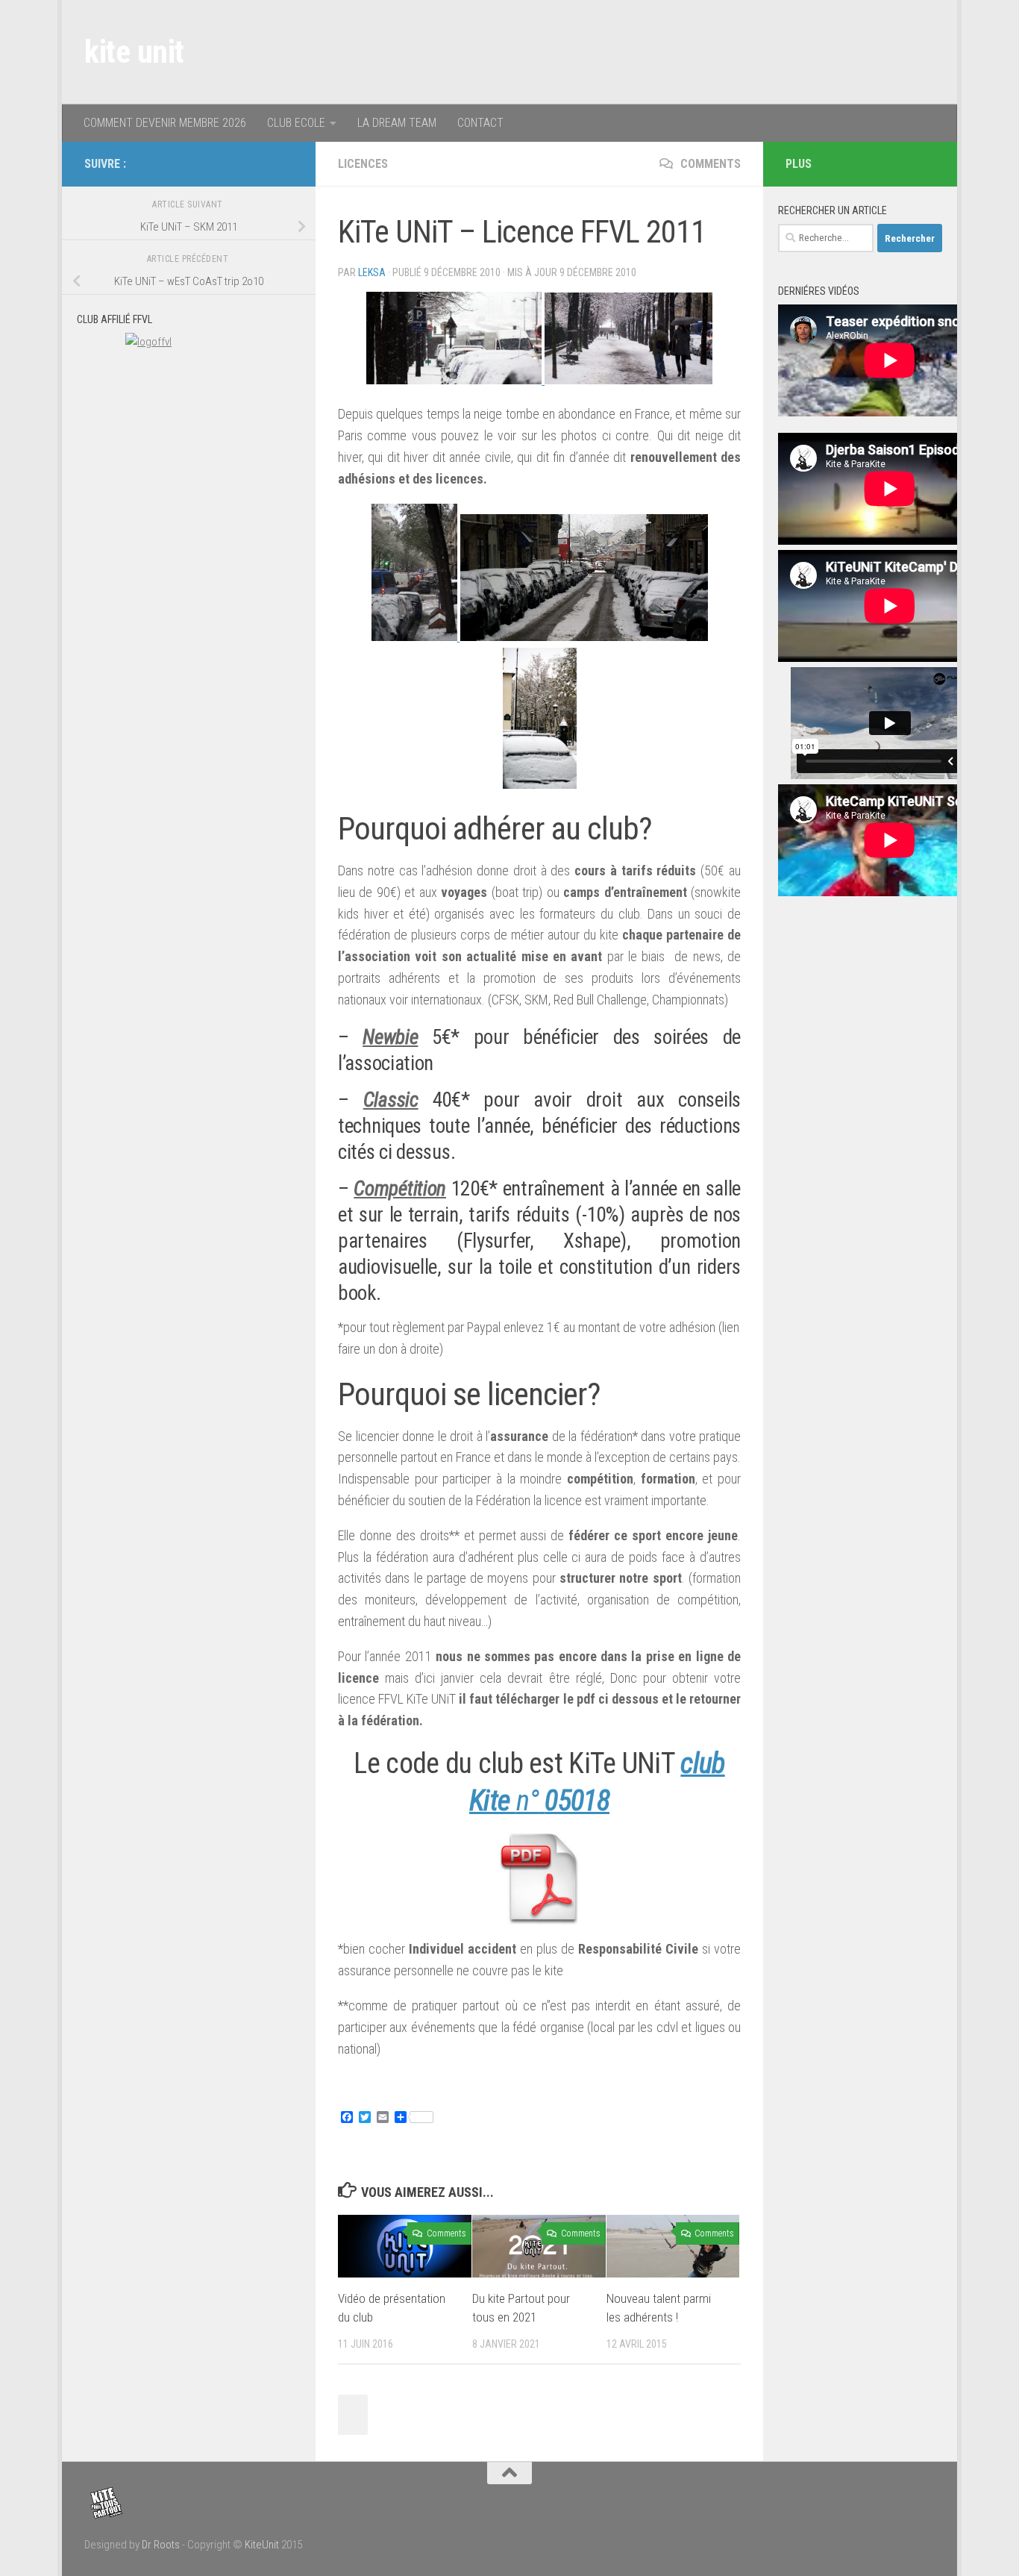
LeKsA (372, 272)
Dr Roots (161, 2545)
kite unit (134, 52)
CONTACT (480, 123)
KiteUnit (262, 2545)
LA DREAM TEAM (397, 123)
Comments (709, 164)
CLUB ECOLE (296, 123)
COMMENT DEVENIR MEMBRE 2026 (165, 123)
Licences (363, 164)
